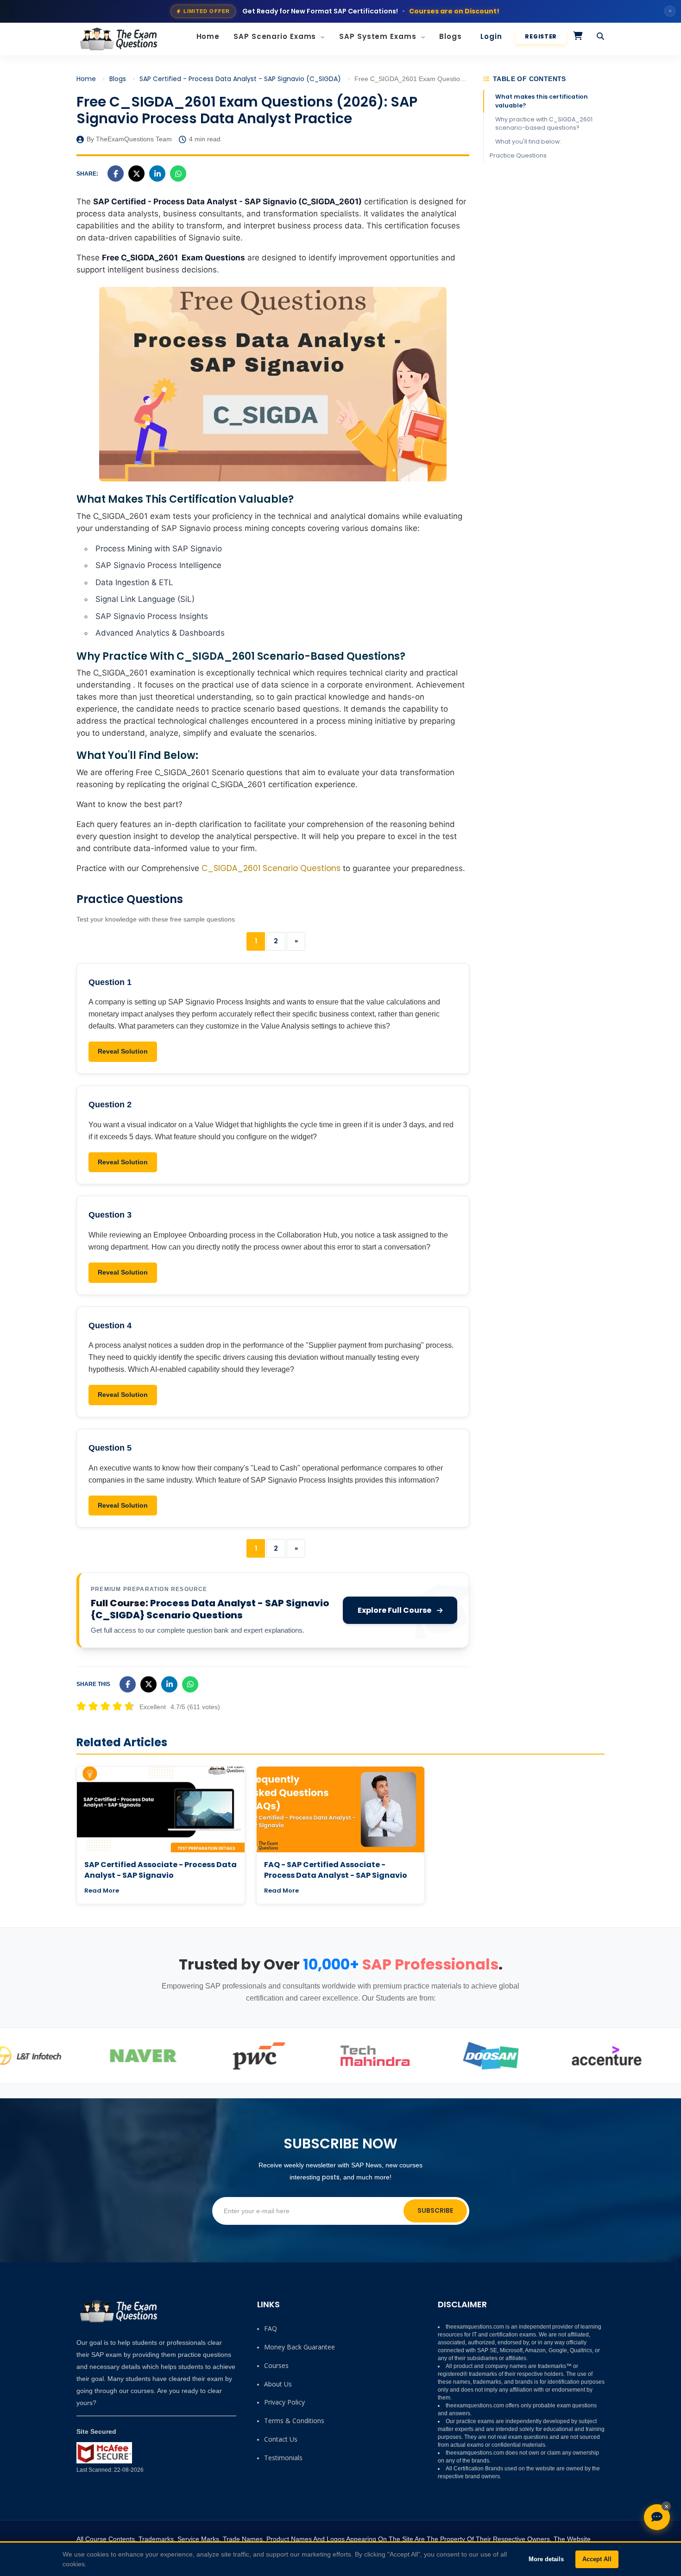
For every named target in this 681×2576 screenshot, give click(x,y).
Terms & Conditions (294, 2421)
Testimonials (283, 2458)
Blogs (451, 36)
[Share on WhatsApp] (178, 174)
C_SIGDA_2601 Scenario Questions (271, 868)
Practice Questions (518, 155)
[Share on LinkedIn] (157, 174)
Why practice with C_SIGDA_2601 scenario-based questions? (544, 123)
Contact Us (281, 2439)
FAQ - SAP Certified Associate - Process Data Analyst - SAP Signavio (336, 1870)
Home (208, 36)
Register (541, 36)
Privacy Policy (284, 2402)
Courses (276, 2365)
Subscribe (435, 2210)
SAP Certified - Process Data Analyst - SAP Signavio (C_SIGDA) (240, 79)
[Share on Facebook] (116, 174)
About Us (278, 2384)
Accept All (597, 2559)
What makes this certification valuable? (542, 101)
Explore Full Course (394, 1610)
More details (546, 2559)
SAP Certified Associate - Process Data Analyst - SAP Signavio (161, 1870)
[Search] (601, 37)
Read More (102, 1891)
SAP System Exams (379, 36)
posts (331, 2177)
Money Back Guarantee (300, 2347)
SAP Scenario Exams (276, 36)
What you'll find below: (528, 142)
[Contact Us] (657, 2517)
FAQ (271, 2328)
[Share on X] (136, 174)
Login (491, 36)
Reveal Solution (123, 1051)
